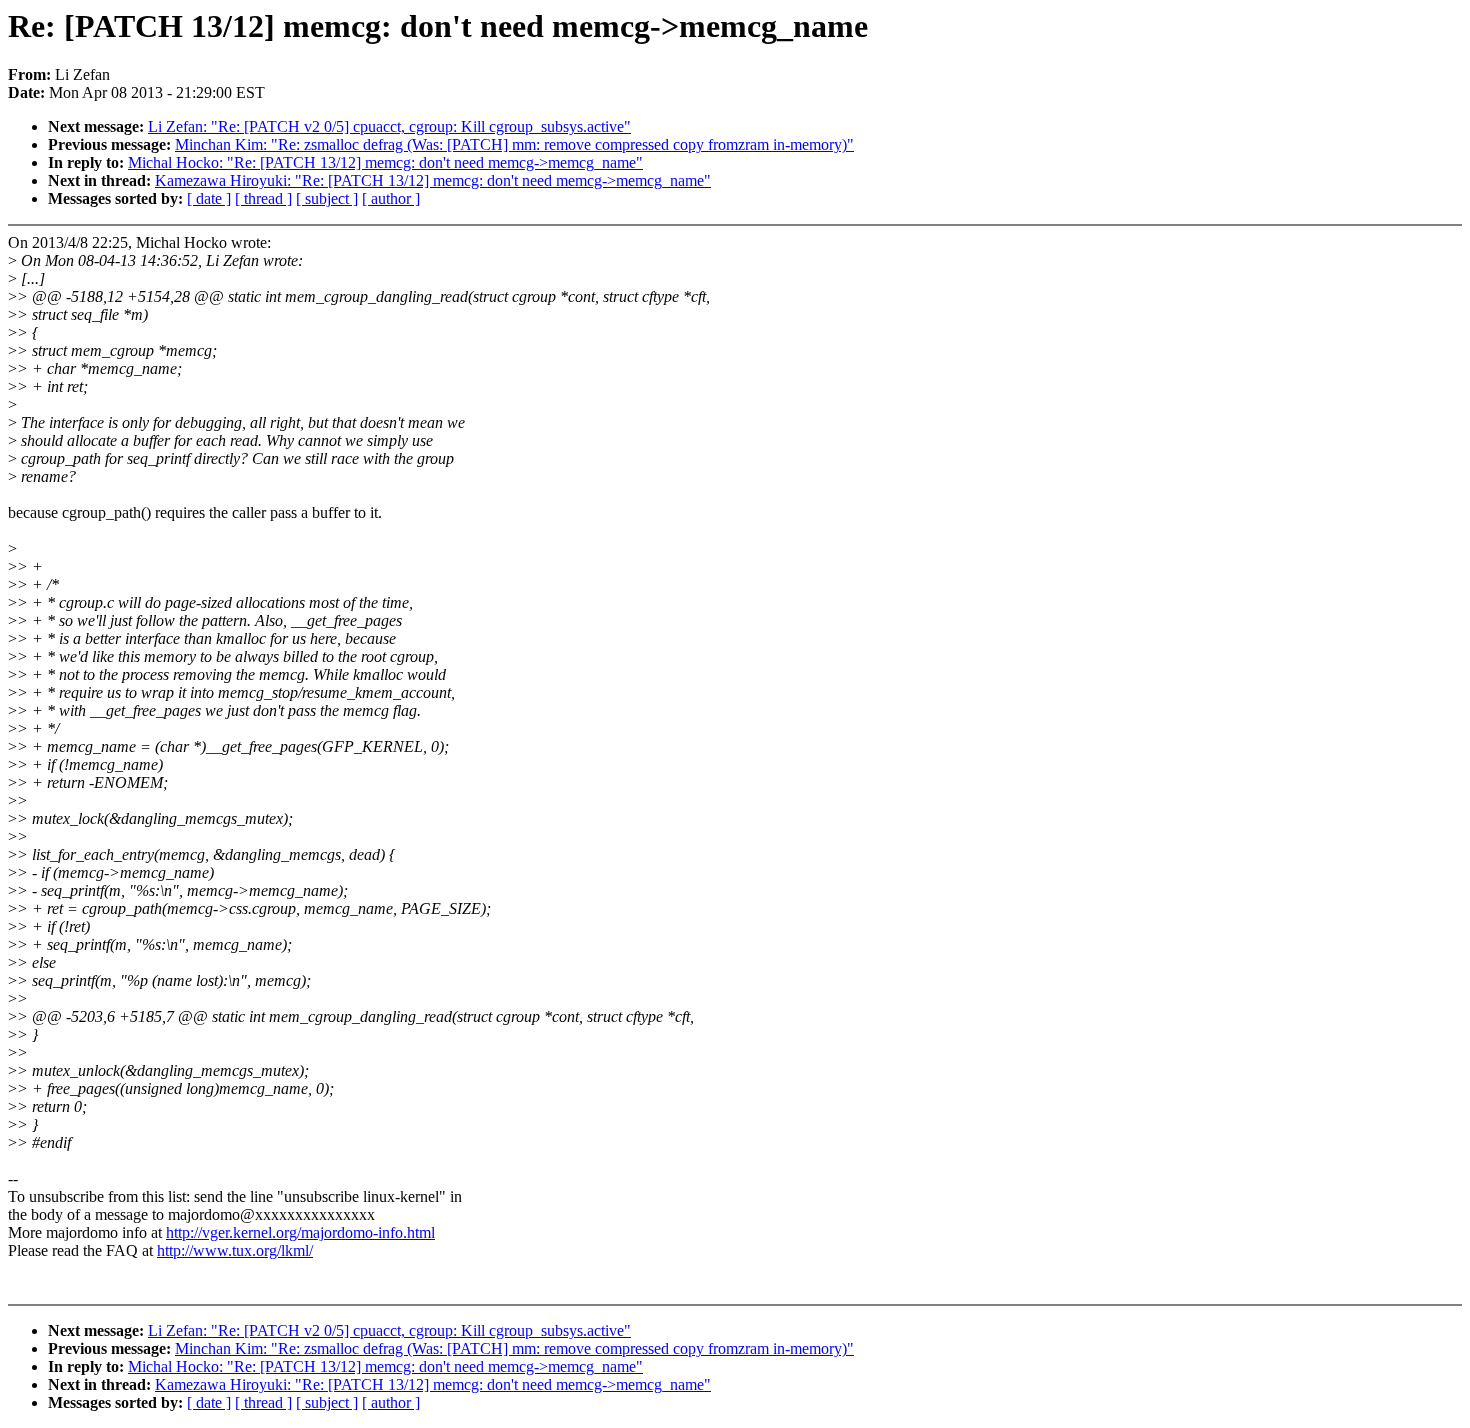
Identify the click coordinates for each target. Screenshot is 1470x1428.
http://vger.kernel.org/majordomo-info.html (300, 1232)
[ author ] (391, 198)
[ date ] (209, 198)
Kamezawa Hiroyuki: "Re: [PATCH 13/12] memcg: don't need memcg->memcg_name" (433, 180)
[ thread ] (263, 198)
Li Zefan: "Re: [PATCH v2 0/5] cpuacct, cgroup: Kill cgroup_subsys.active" (389, 126)
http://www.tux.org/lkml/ (235, 1250)
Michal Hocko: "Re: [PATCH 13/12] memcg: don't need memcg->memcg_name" (385, 162)
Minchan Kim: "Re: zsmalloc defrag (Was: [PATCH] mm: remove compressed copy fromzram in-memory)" (514, 144)
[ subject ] (327, 198)
